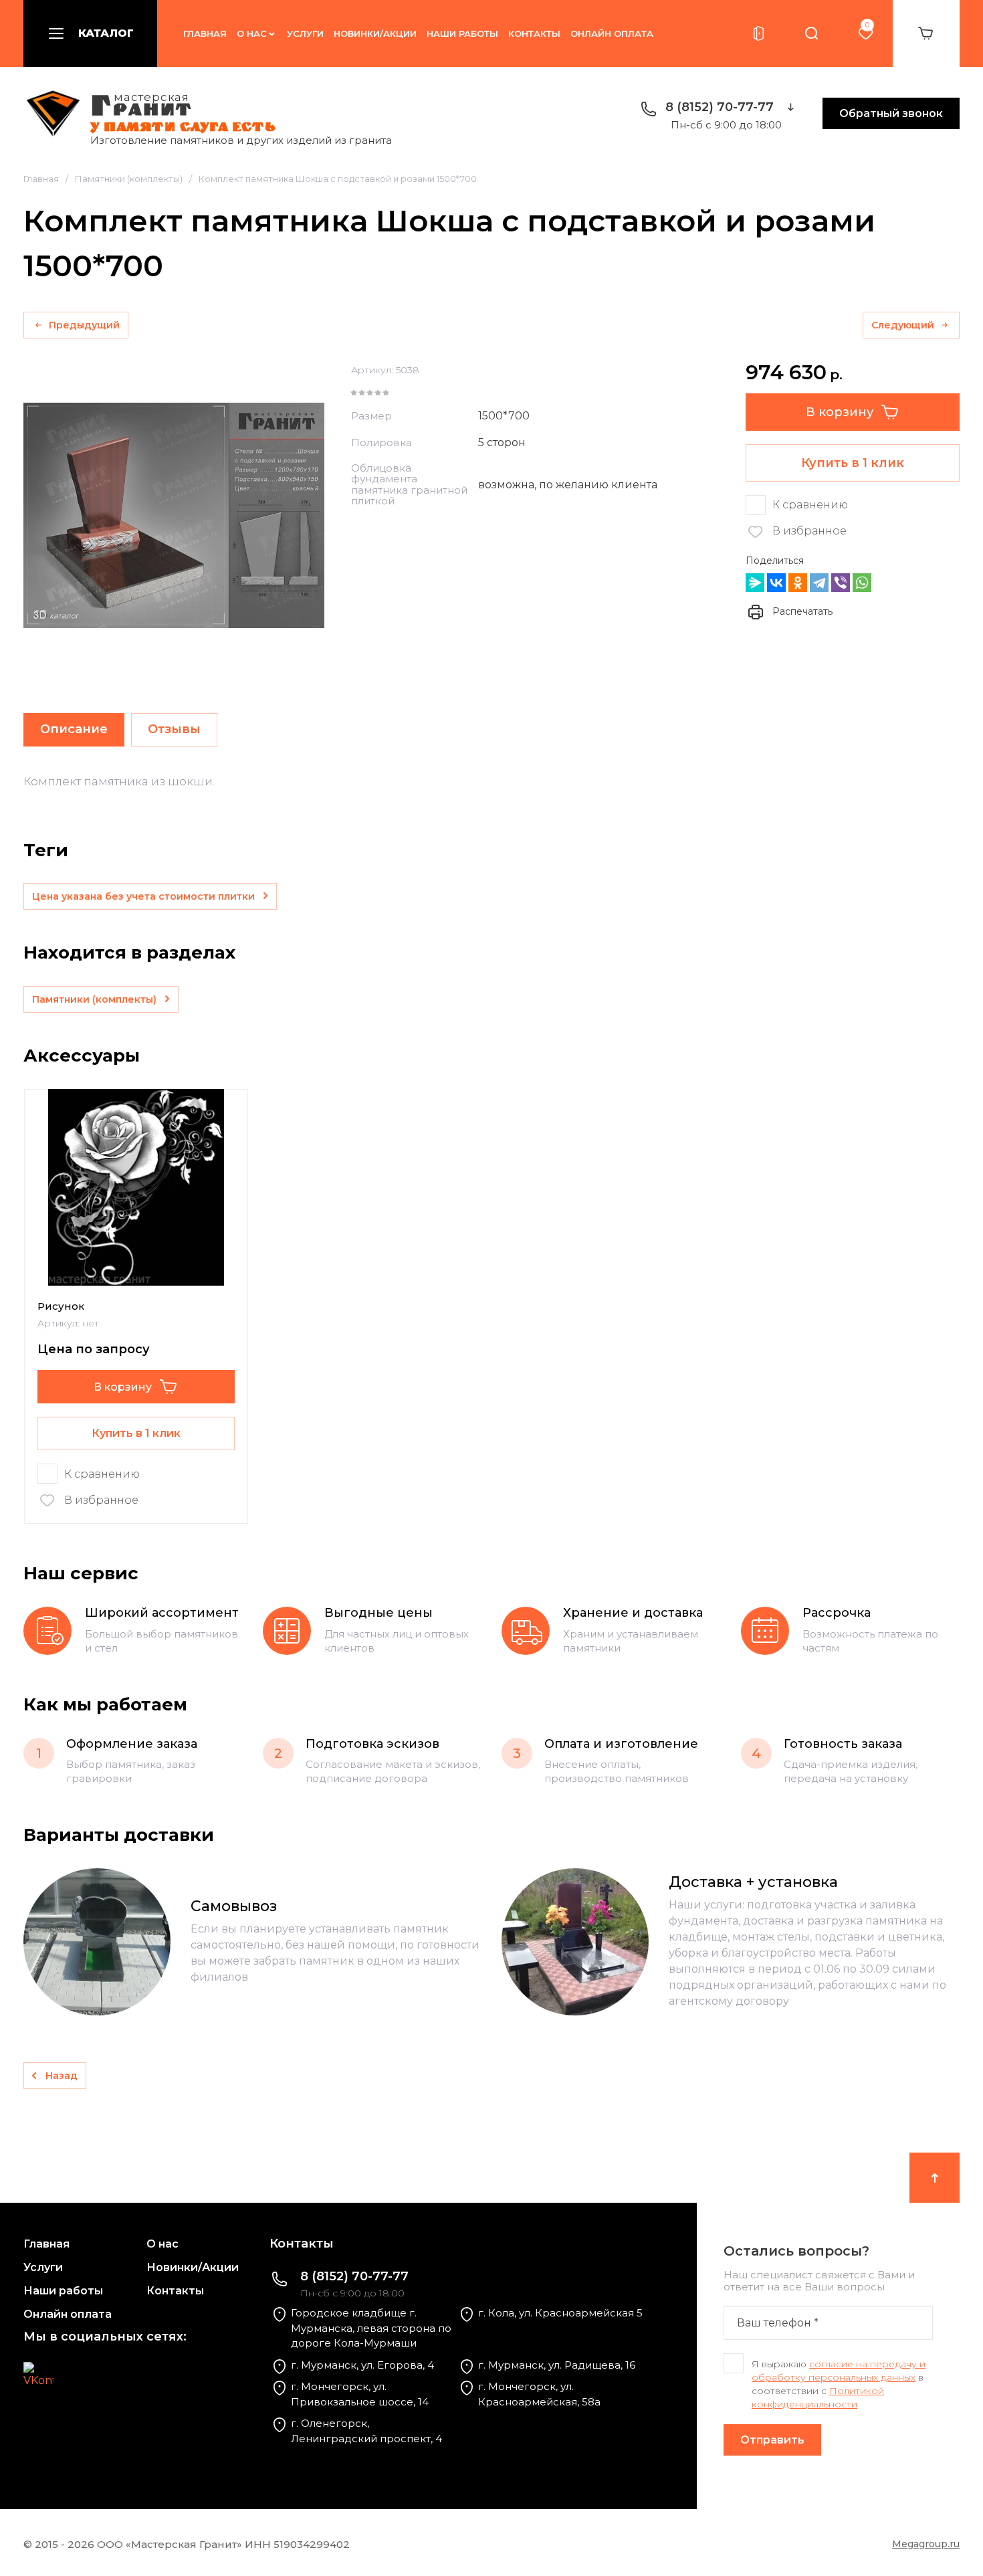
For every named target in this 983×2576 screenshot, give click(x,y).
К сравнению (810, 505)
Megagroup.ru (926, 2544)
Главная (205, 33)
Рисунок (61, 1306)
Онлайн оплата (612, 33)
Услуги (305, 33)
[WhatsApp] (862, 583)
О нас (252, 33)
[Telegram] (819, 583)
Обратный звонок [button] (891, 113)
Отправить (772, 2440)
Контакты (534, 33)
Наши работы (462, 33)
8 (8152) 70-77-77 (720, 107)
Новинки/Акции (375, 33)
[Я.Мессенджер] (755, 583)
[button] (90, 33)
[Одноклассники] (798, 583)
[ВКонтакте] (776, 583)
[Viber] (841, 583)
